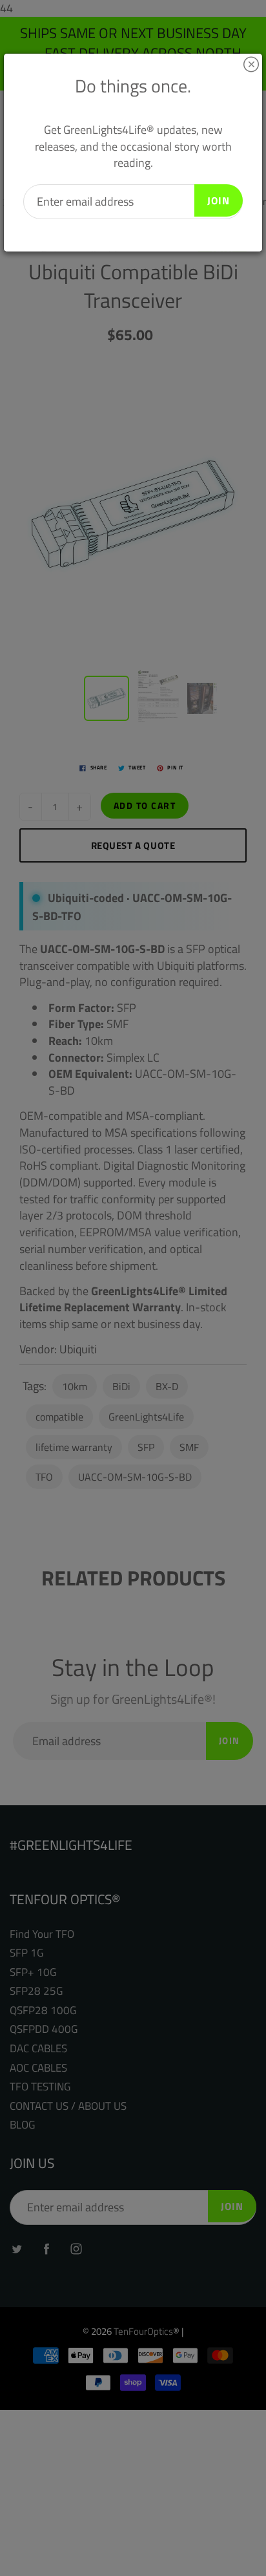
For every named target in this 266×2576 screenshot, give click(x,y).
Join (219, 200)
